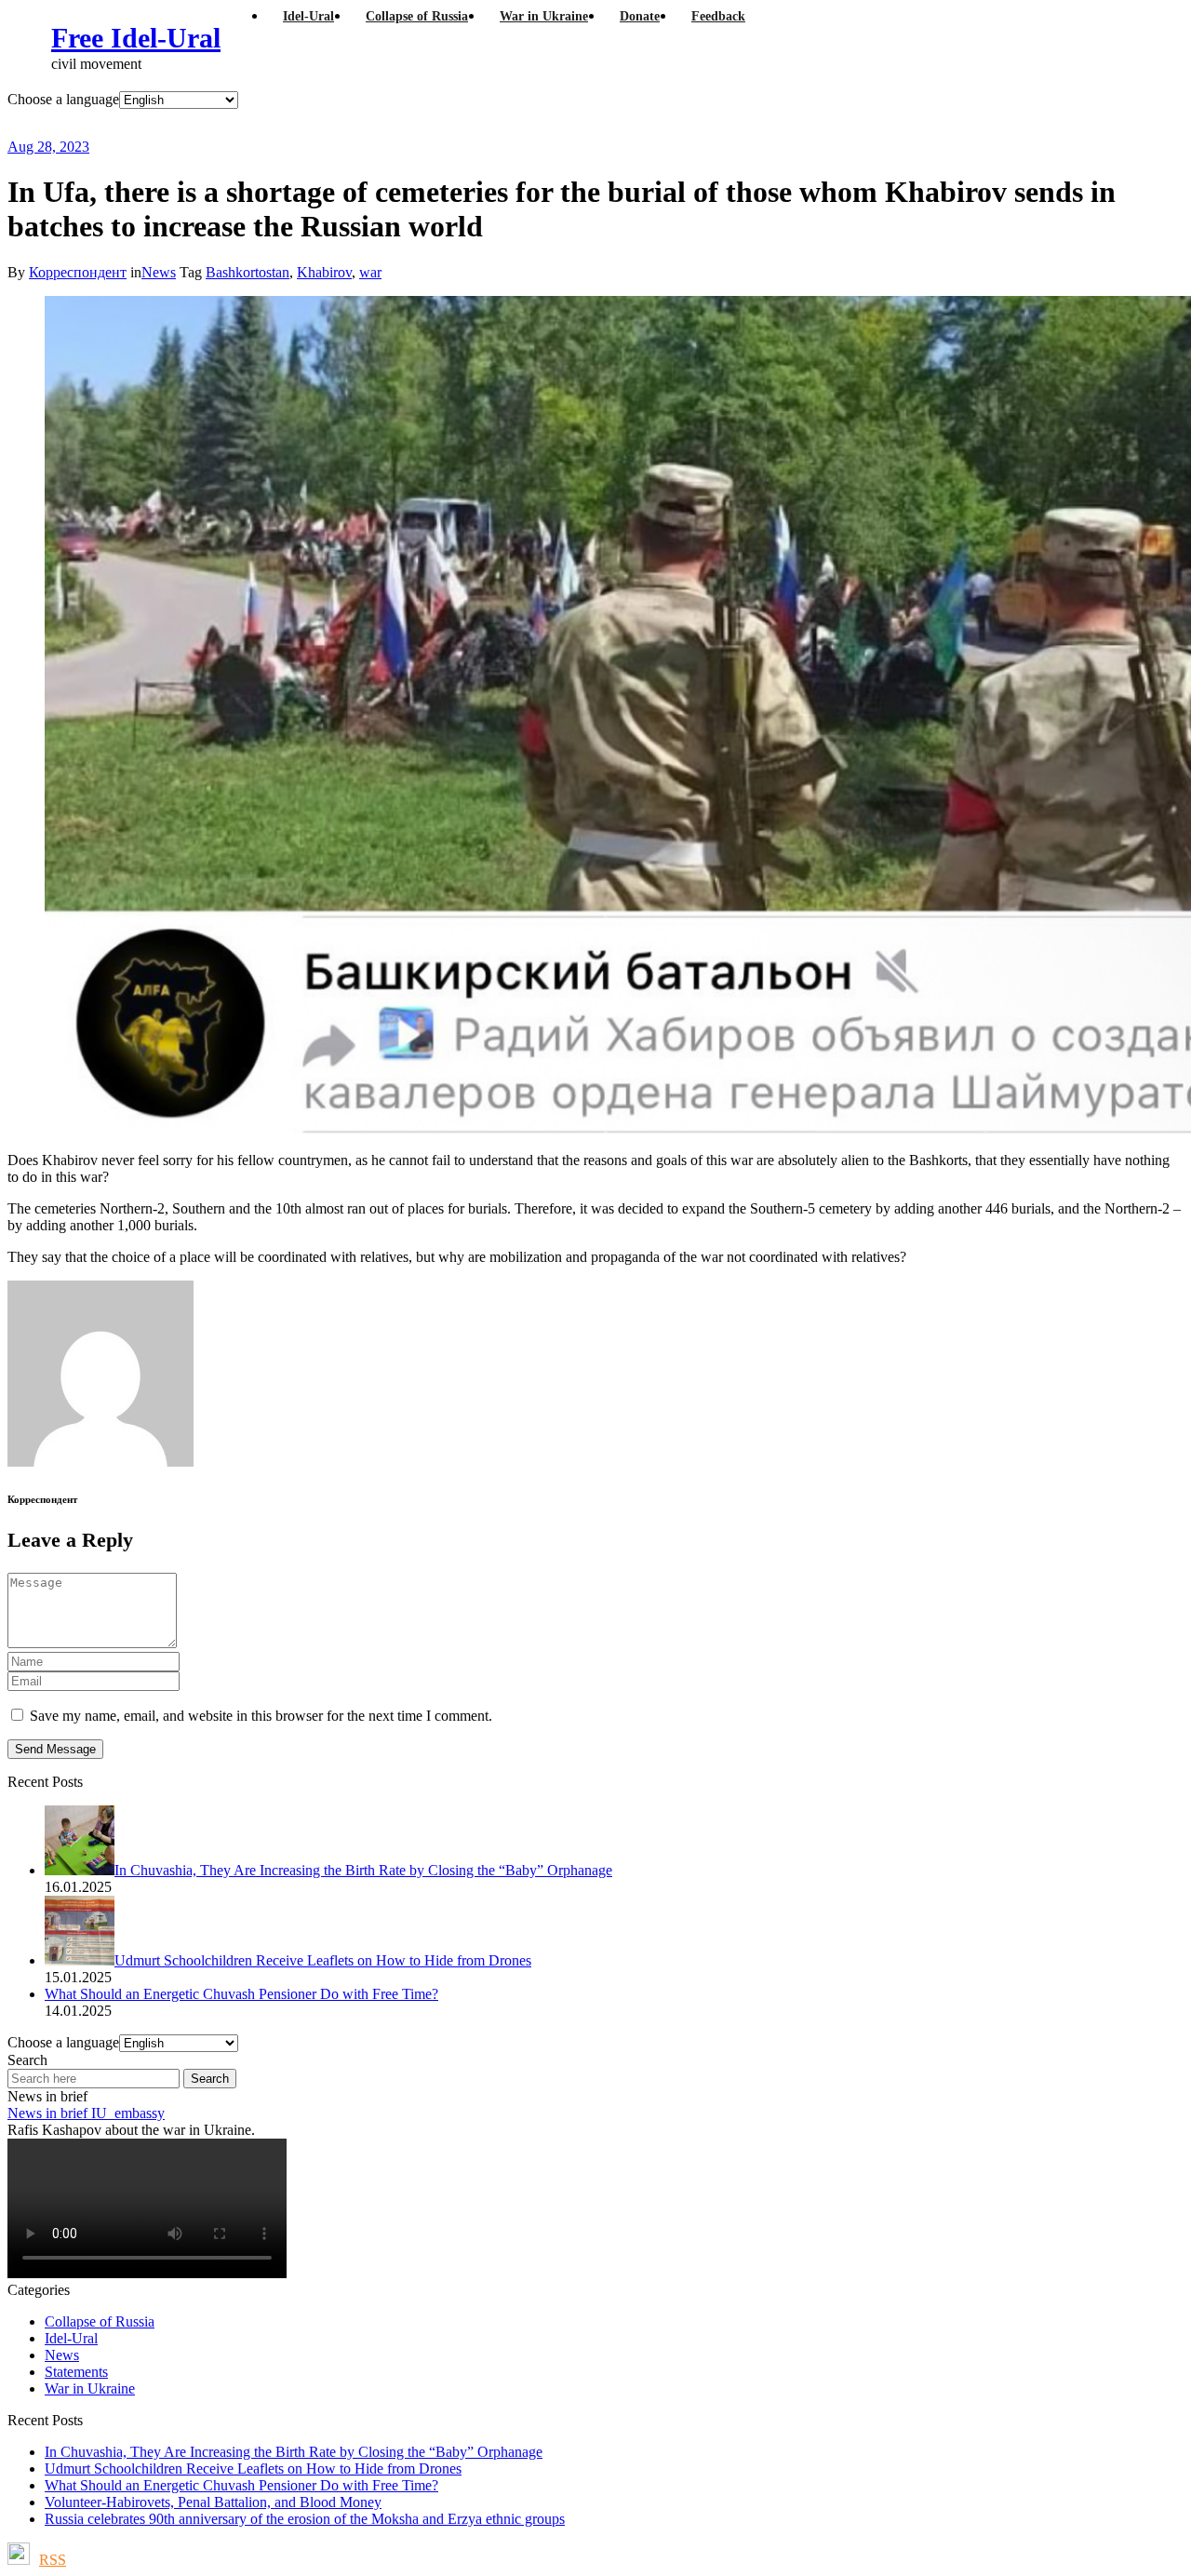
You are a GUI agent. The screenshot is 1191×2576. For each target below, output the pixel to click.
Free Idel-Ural (136, 38)
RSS (53, 2560)
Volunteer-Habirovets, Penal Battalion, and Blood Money (213, 2502)
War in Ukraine (90, 2388)
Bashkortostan (248, 272)
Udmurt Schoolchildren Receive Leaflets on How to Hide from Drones (253, 2469)
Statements (76, 2372)
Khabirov (324, 272)
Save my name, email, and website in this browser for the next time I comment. (261, 1716)
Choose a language (63, 99)
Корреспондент (78, 272)
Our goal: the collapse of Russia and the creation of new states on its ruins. (395, 123)
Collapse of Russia (100, 2321)
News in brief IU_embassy (86, 2113)
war (370, 272)
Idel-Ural (71, 2338)
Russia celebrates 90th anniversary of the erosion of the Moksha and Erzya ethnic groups (305, 2519)
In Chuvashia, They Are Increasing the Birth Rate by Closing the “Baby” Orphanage (294, 2452)
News (159, 272)
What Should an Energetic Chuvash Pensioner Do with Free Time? (241, 2485)
